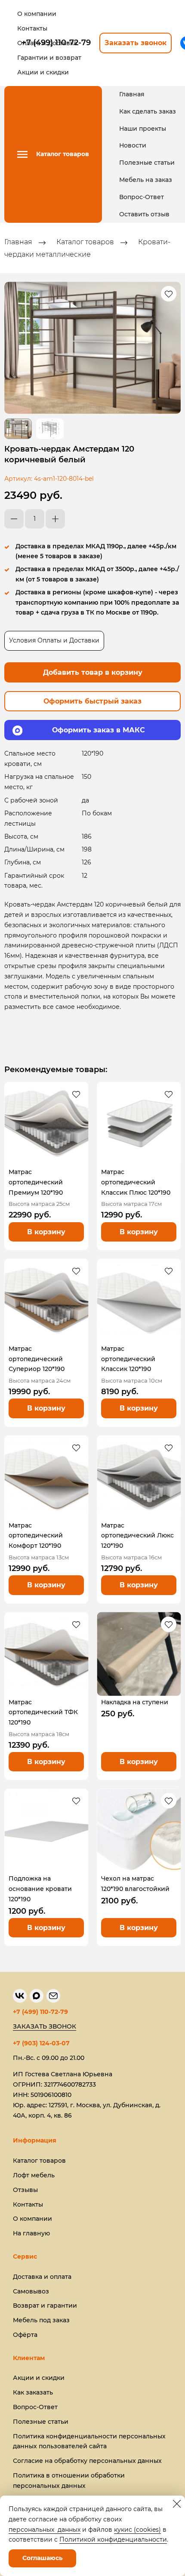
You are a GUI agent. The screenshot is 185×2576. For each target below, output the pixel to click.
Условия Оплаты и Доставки (54, 640)
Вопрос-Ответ (142, 197)
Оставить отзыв (144, 214)
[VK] (20, 1996)
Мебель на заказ (146, 180)
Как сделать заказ (148, 111)
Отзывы (25, 2190)
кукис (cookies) (137, 2530)
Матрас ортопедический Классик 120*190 (128, 1359)
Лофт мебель (34, 2175)
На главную (31, 2233)
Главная (132, 94)
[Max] (37, 1996)
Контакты (28, 2204)
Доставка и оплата (42, 2277)
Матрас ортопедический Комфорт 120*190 (36, 1536)
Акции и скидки (39, 2378)
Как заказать (33, 2392)
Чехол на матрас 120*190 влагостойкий (135, 1884)
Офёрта (25, 2335)
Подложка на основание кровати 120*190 (40, 1889)
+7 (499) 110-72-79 (40, 2012)
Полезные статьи (147, 163)
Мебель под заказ (41, 2320)
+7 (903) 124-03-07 (41, 2043)
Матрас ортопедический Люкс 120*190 (137, 1536)
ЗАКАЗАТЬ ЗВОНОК (45, 2026)
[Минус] (14, 519)
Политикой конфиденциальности (113, 2539)
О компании (32, 2219)
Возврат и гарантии (45, 2305)
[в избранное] (169, 294)
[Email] (53, 1996)
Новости (133, 145)
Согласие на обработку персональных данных (87, 2461)
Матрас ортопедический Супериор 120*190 (37, 1359)
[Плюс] (55, 519)
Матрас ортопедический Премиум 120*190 (36, 1182)
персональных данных (45, 2530)
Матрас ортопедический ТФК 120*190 (43, 1712)
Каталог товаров (85, 242)
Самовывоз (31, 2291)
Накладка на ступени (135, 1702)
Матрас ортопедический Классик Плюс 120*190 (136, 1182)
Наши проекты (143, 129)
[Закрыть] (177, 2504)
